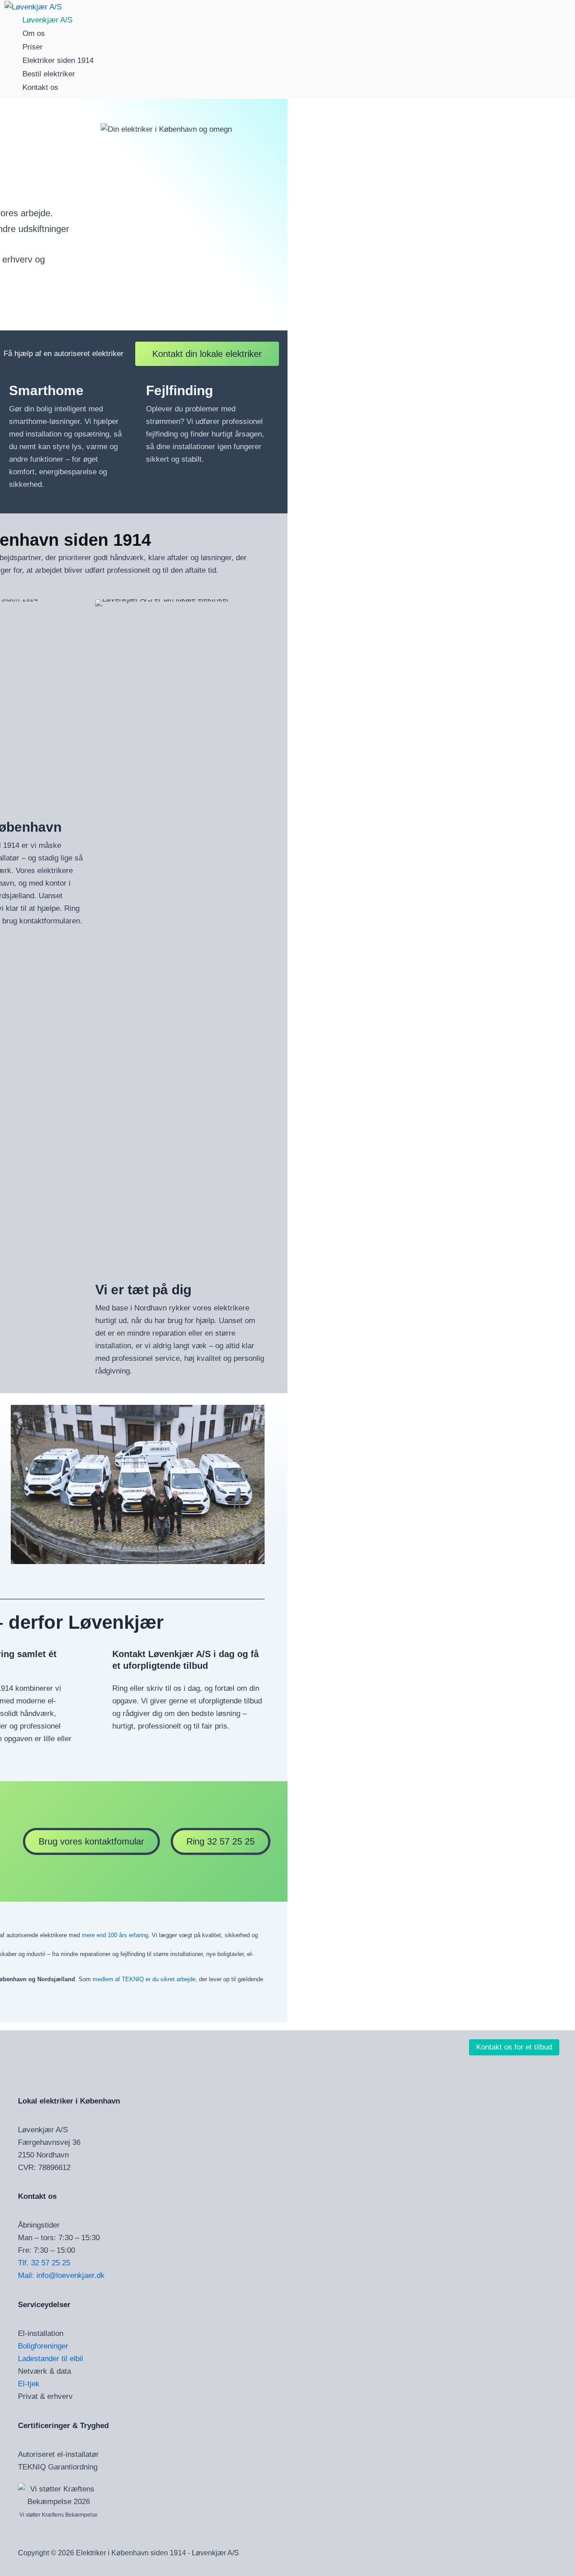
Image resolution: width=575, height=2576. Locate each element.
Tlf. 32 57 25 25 (44, 2263)
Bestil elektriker (49, 74)
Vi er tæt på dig (143, 1290)
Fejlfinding (179, 390)
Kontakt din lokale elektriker (207, 354)
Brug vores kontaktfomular (91, 1841)
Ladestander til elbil (51, 2359)
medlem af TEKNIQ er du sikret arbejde (144, 1979)
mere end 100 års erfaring (115, 1935)
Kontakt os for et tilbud (514, 2047)
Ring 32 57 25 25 (221, 1841)
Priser (33, 47)
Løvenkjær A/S (47, 20)
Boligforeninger (43, 2346)
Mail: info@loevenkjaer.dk (61, 2275)
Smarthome (46, 390)
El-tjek (29, 2384)
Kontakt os (40, 87)
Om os (34, 33)
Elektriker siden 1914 (58, 60)
